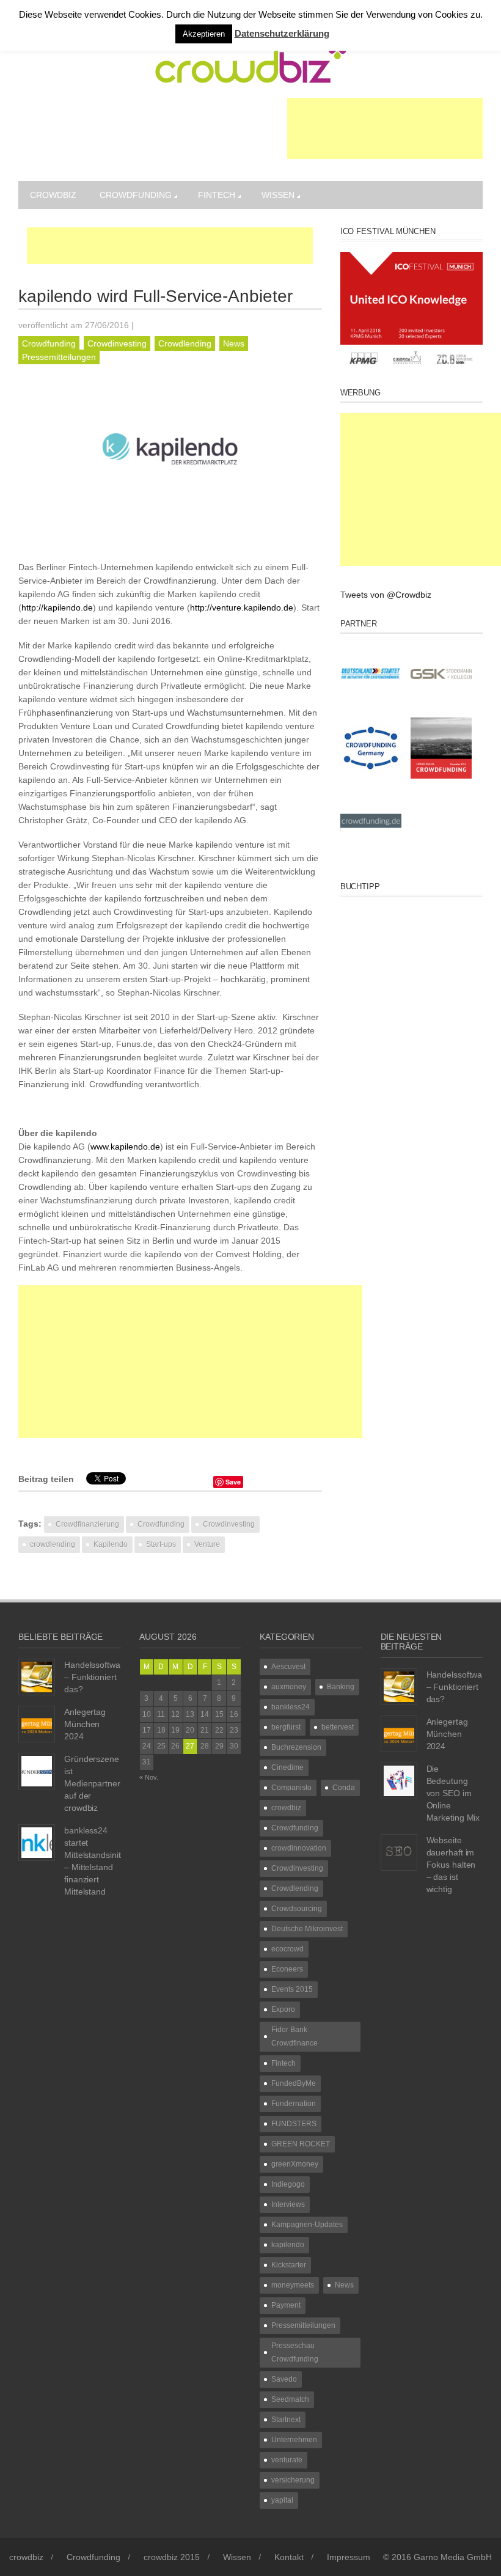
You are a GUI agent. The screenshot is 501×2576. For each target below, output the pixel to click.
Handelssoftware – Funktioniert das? (96, 1677)
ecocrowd (287, 1949)
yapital (282, 2500)
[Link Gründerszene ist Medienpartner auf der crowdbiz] (37, 1771)
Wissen (278, 195)
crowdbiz (53, 195)
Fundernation (294, 2104)
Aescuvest (288, 1667)
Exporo (283, 2009)
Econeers (287, 1969)
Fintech (217, 195)
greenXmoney (295, 2164)
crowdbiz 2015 (172, 2557)
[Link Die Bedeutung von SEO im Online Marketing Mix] (399, 1780)
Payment (286, 2305)
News (234, 343)
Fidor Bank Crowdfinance (294, 2036)
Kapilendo (111, 1544)
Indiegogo (288, 2184)
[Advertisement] (385, 128)
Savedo (284, 2379)
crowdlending (53, 1544)
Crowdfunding (136, 195)
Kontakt (289, 2557)
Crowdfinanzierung (87, 1524)
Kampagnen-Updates (307, 2225)
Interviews (288, 2204)
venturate (287, 2460)
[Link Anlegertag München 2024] (37, 1723)
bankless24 (291, 1707)
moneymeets (293, 2285)
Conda (344, 1788)
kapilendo (288, 2245)
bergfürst (286, 1727)
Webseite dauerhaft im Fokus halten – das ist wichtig (451, 1865)
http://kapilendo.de (57, 607)
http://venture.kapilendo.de (242, 607)
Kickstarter (289, 2265)
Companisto (291, 1788)
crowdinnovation (299, 1848)
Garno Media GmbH (453, 2557)
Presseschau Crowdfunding (295, 2352)
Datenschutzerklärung (282, 33)
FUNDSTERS (294, 2124)
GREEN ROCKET (301, 2144)
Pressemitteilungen (59, 357)
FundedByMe (294, 2083)
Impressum (349, 2557)
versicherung (293, 2480)
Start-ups (161, 1544)
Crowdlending (185, 343)
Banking (341, 1687)
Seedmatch (290, 2399)
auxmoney (289, 1687)
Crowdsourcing (297, 1909)
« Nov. (149, 1777)
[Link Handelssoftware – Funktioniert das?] (37, 1676)
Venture (207, 1544)
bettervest (338, 1727)
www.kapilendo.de (125, 1147)
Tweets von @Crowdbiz (386, 595)
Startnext (286, 2420)
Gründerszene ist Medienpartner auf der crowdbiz (92, 1783)
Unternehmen (294, 2440)
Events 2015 (292, 1989)
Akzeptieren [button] (204, 34)
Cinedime (287, 1767)
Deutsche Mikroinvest (307, 1929)
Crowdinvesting (117, 343)
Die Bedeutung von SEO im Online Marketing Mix (453, 1793)
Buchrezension (296, 1747)
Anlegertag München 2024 (85, 1724)
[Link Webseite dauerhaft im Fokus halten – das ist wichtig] (399, 1852)
